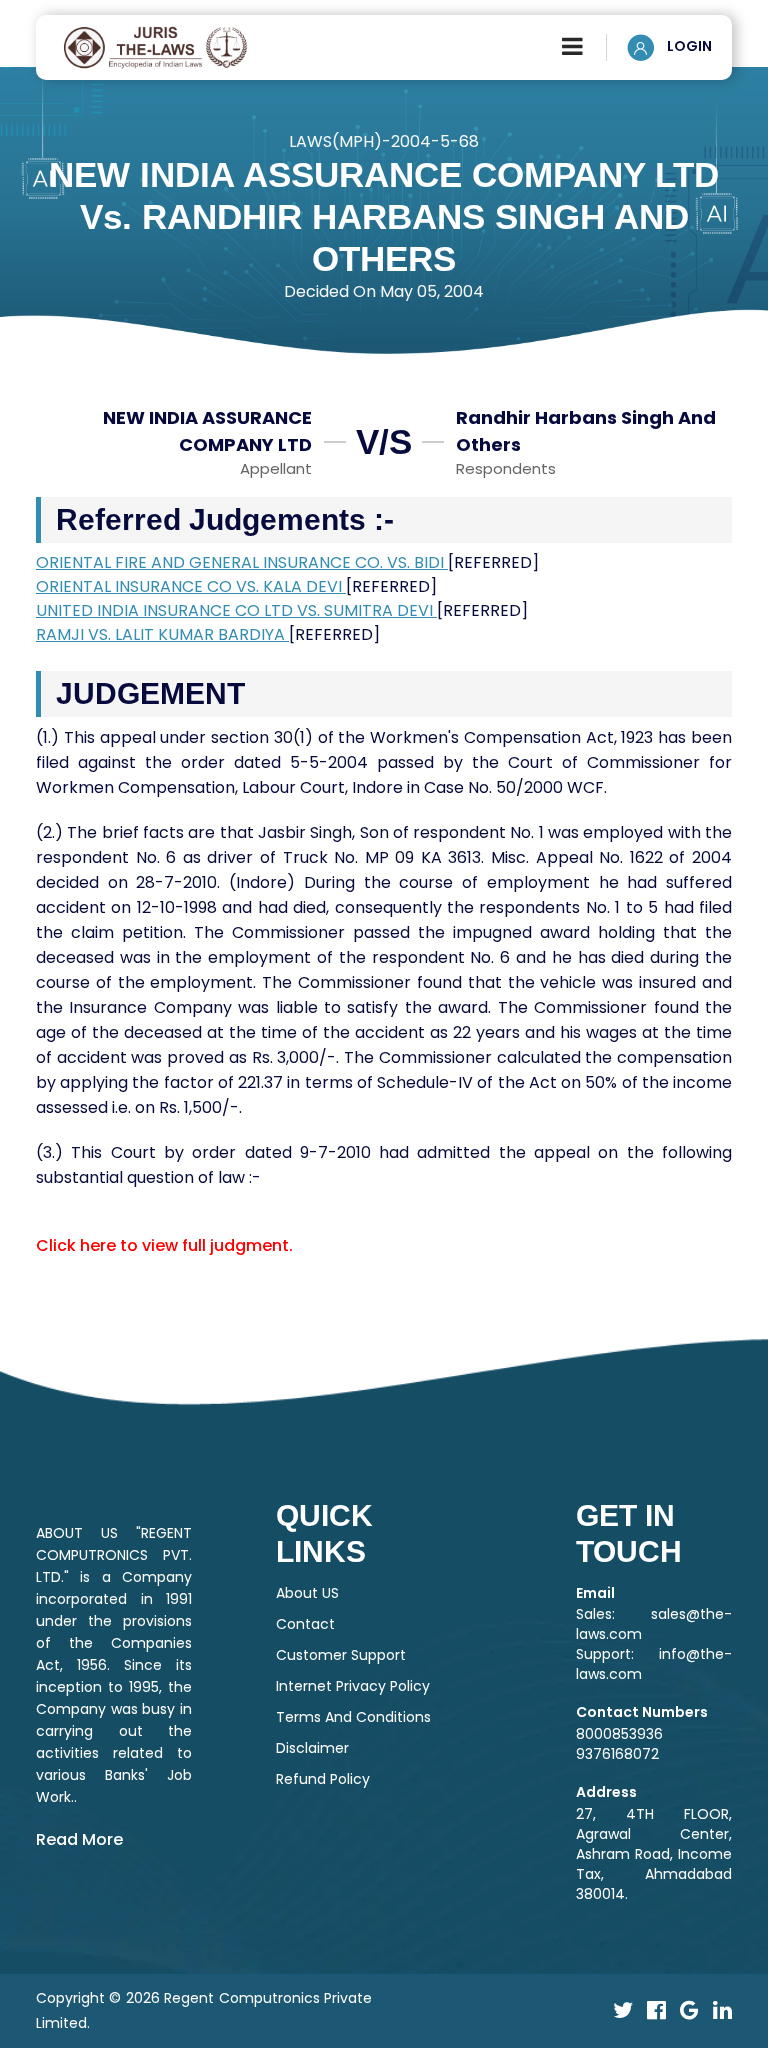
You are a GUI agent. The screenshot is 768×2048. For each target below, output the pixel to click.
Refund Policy (323, 1779)
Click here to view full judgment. (164, 1245)
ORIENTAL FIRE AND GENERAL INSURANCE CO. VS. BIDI (242, 562)
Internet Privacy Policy (353, 1686)
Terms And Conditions (353, 1717)
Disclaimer (312, 1748)
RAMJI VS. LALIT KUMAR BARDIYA (162, 634)
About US (307, 1593)
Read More (79, 1839)
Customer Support (341, 1655)
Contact (305, 1624)
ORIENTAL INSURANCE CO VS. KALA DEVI (191, 586)
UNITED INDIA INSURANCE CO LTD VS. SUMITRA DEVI (236, 610)
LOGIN (688, 46)
